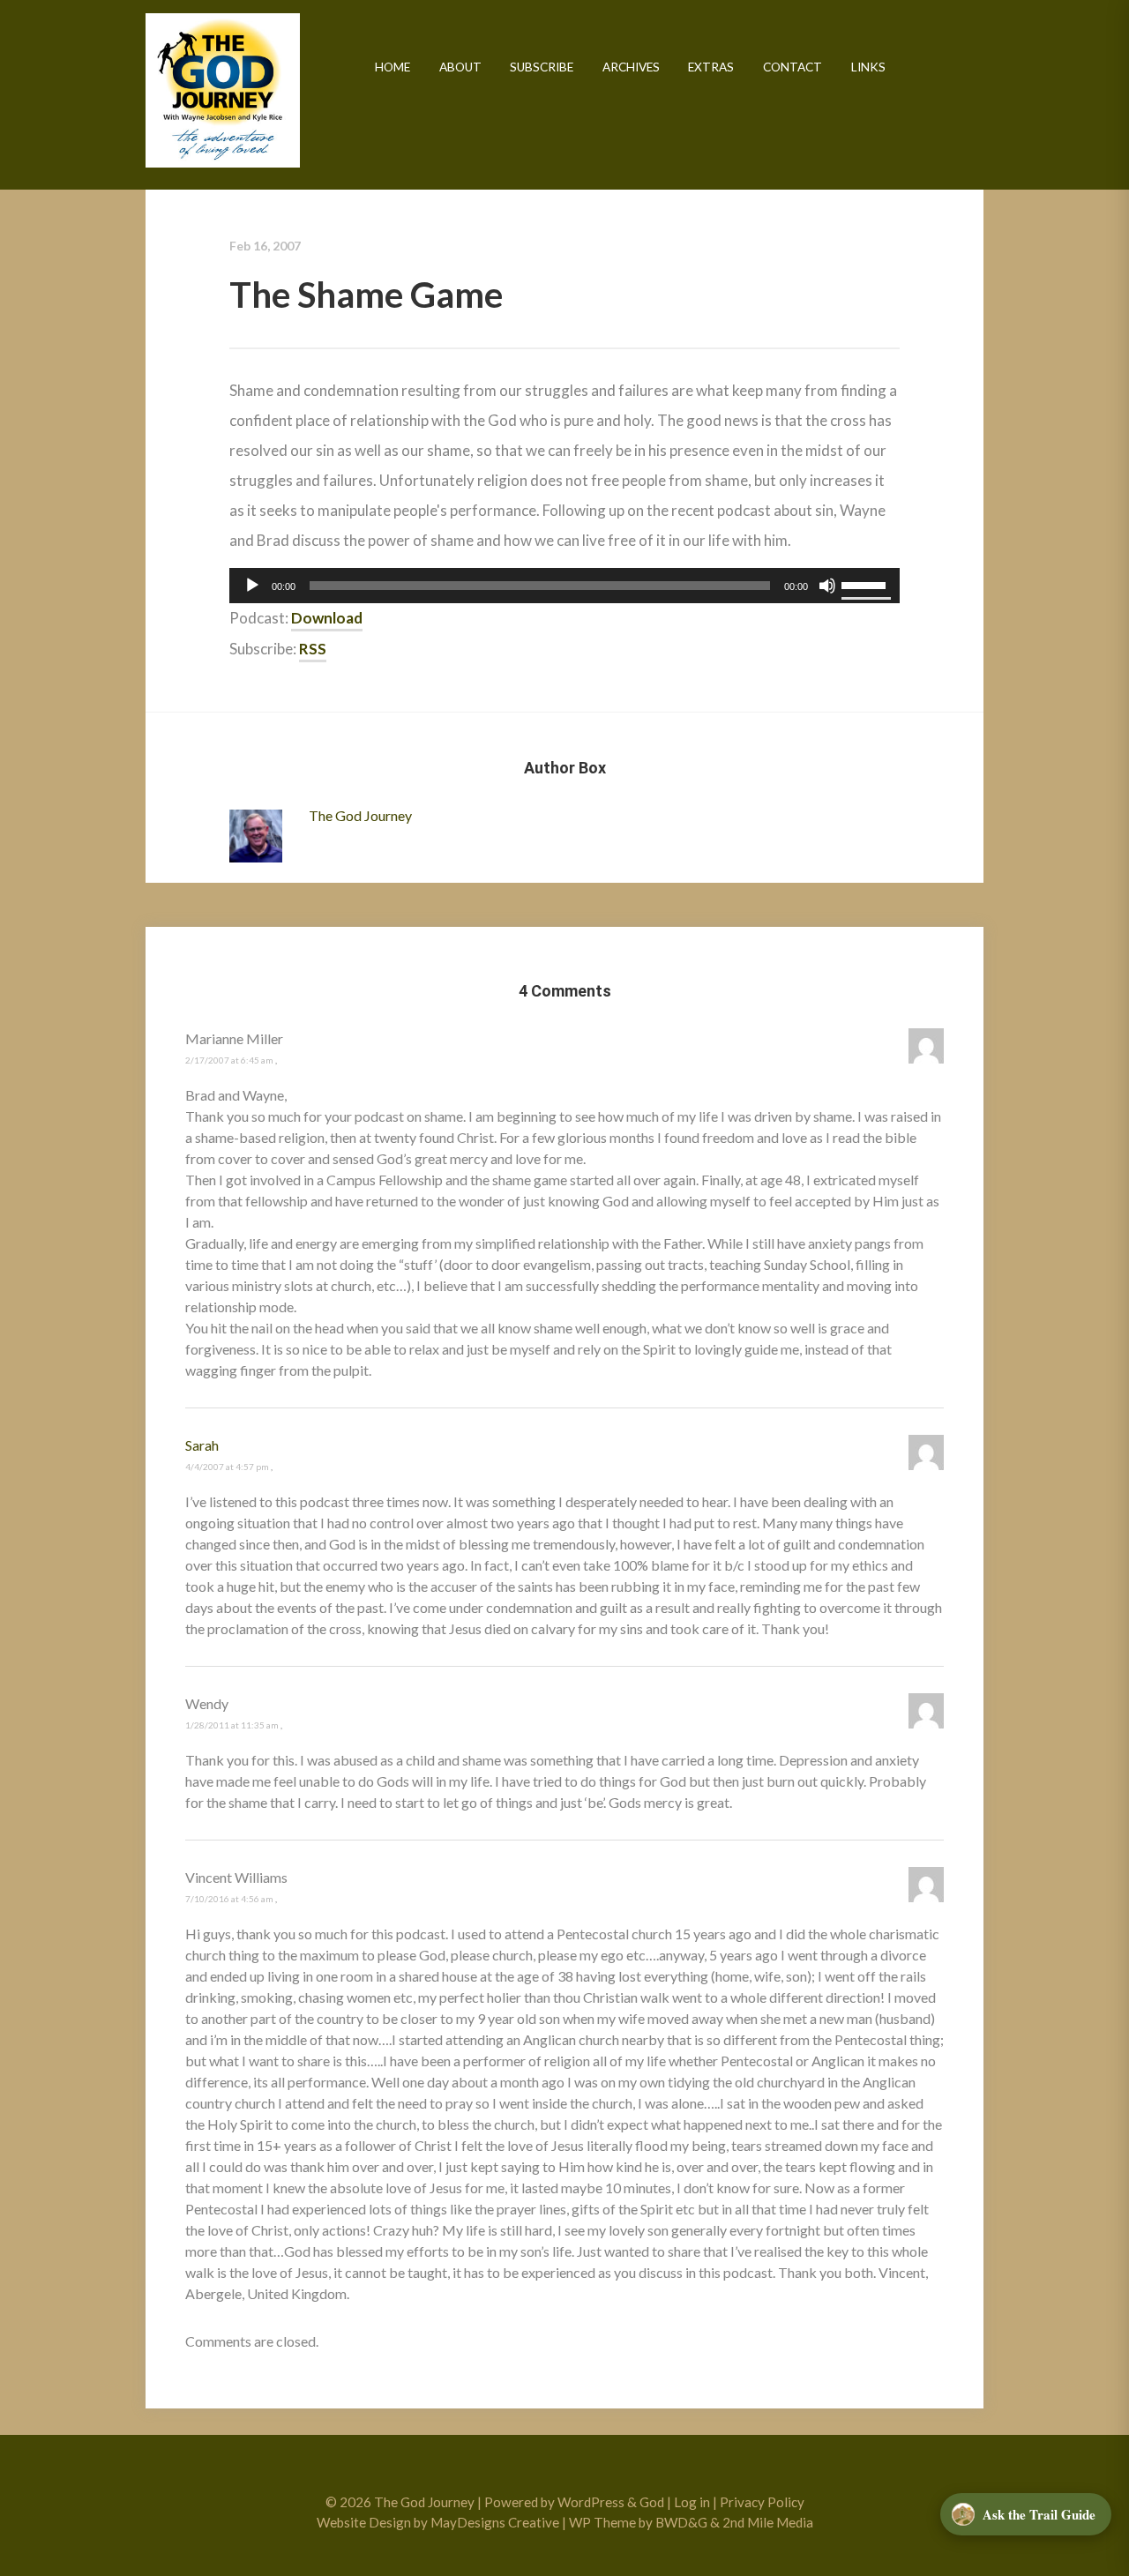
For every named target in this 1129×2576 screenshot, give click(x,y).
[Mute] (827, 586)
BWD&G (681, 2522)
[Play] (252, 586)
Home (393, 67)
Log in (692, 2502)
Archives (631, 67)
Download (327, 618)
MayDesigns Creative (495, 2522)
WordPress (591, 2502)
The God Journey (223, 90)
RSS (313, 649)
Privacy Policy (762, 2502)
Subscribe (542, 67)
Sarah (202, 1445)
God (652, 2502)
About (460, 67)
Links (868, 67)
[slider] (866, 584)
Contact (793, 67)
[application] (564, 586)
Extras (711, 67)
